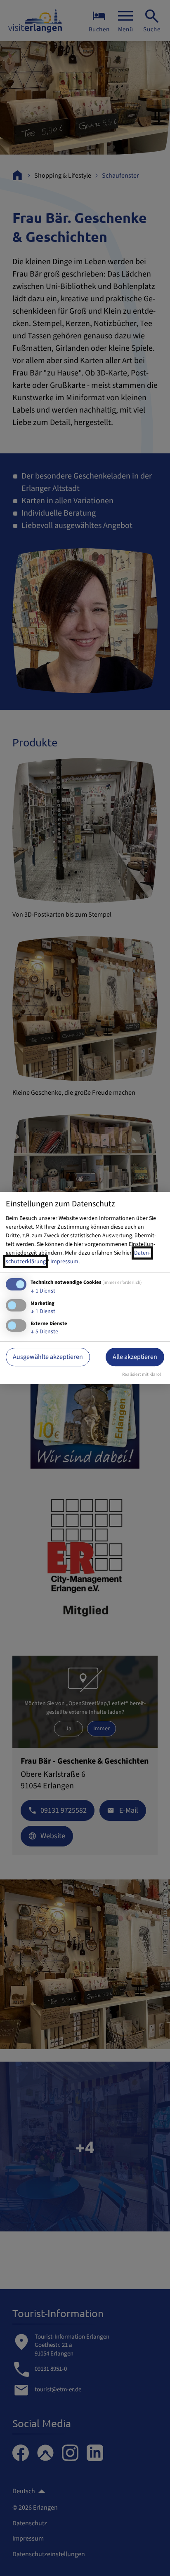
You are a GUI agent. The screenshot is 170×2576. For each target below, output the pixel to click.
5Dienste (44, 1332)
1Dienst (43, 1291)
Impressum (64, 1262)
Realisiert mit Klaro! (142, 1374)
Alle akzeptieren (135, 1357)
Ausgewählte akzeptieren (48, 1357)
